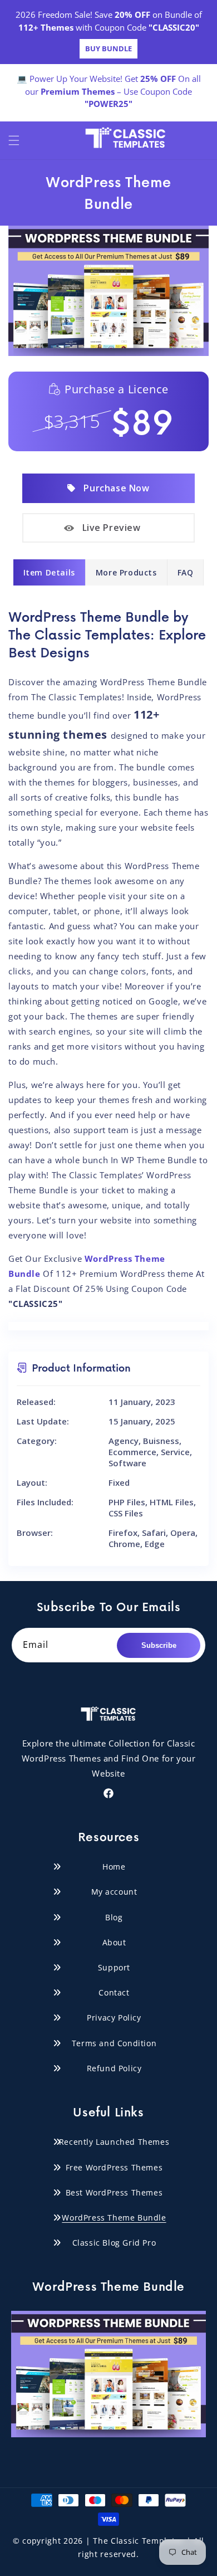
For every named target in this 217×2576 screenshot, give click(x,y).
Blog (114, 1917)
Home (114, 1867)
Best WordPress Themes (114, 2192)
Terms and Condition (114, 2043)
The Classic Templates (139, 2541)
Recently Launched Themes (114, 2142)
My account (114, 1892)
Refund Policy (114, 2068)
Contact (114, 1992)
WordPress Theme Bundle (114, 2218)
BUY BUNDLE (108, 48)
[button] (14, 140)
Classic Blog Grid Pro (114, 2243)
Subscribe (159, 1645)
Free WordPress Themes (114, 2167)
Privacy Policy (114, 2018)
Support (114, 1967)
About (114, 1942)
